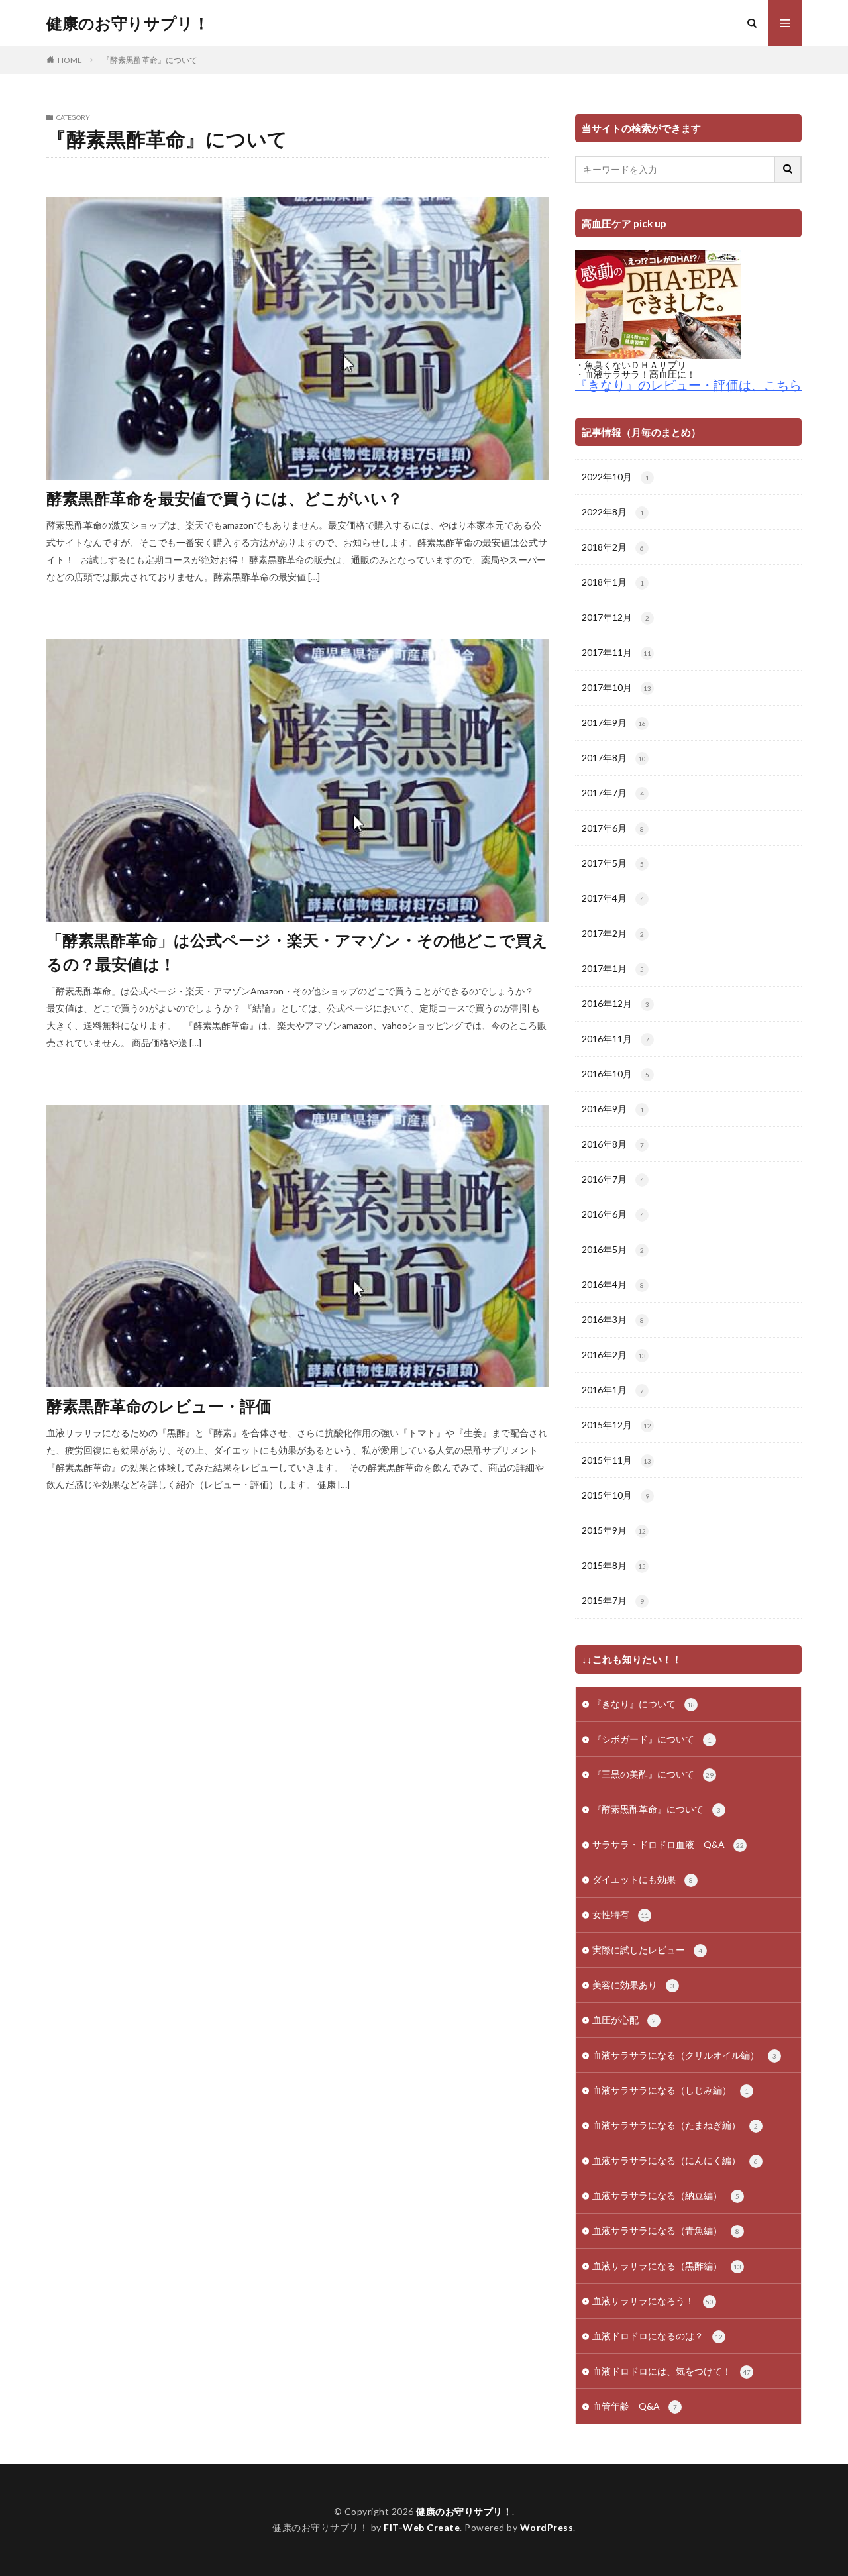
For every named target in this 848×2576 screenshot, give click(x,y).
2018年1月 (613, 582)
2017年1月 (613, 968)
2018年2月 (613, 547)
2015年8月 (614, 1565)
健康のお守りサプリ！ (128, 23)
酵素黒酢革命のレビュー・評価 (159, 1406)
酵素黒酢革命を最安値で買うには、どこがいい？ (225, 498)
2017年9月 (614, 723)
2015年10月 (615, 1495)
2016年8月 (613, 1144)
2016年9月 (613, 1109)
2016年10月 (615, 1074)
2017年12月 (615, 617)
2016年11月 (615, 1039)
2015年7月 (613, 1600)
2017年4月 (613, 898)
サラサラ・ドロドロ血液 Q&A (668, 1844)
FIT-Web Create (422, 2527)
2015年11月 (616, 1460)
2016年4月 (613, 1284)
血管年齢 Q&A (635, 2406)
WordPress (547, 2527)
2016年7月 (613, 1179)
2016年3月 (613, 1319)
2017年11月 (616, 652)
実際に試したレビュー (647, 1950)
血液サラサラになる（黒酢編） (667, 2266)
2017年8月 (614, 758)
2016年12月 (615, 1003)
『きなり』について (644, 1704)
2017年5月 (613, 863)
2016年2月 (614, 1355)
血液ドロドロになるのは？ (658, 2336)
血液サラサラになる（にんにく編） (675, 2160)
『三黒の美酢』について (653, 1774)
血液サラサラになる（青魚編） (666, 2230)
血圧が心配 (624, 2020)
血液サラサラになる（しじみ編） (670, 2090)
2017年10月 (616, 687)
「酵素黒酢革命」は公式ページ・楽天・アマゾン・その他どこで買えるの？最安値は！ (297, 952)
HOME (70, 60)
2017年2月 (613, 933)
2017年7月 (613, 793)
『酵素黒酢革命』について (150, 60)
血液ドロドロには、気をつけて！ (671, 2371)
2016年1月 (613, 1390)
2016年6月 (613, 1214)
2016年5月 (613, 1249)
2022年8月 (613, 512)
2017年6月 (613, 828)
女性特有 (620, 1914)
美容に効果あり (633, 1985)
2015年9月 (614, 1530)
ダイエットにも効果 (643, 1879)
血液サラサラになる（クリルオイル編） (684, 2055)
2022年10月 (615, 477)
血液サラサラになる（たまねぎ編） (675, 2125)
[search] (788, 169)
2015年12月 (616, 1425)
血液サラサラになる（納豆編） (666, 2195)
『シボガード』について (652, 1739)
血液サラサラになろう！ (653, 2301)
